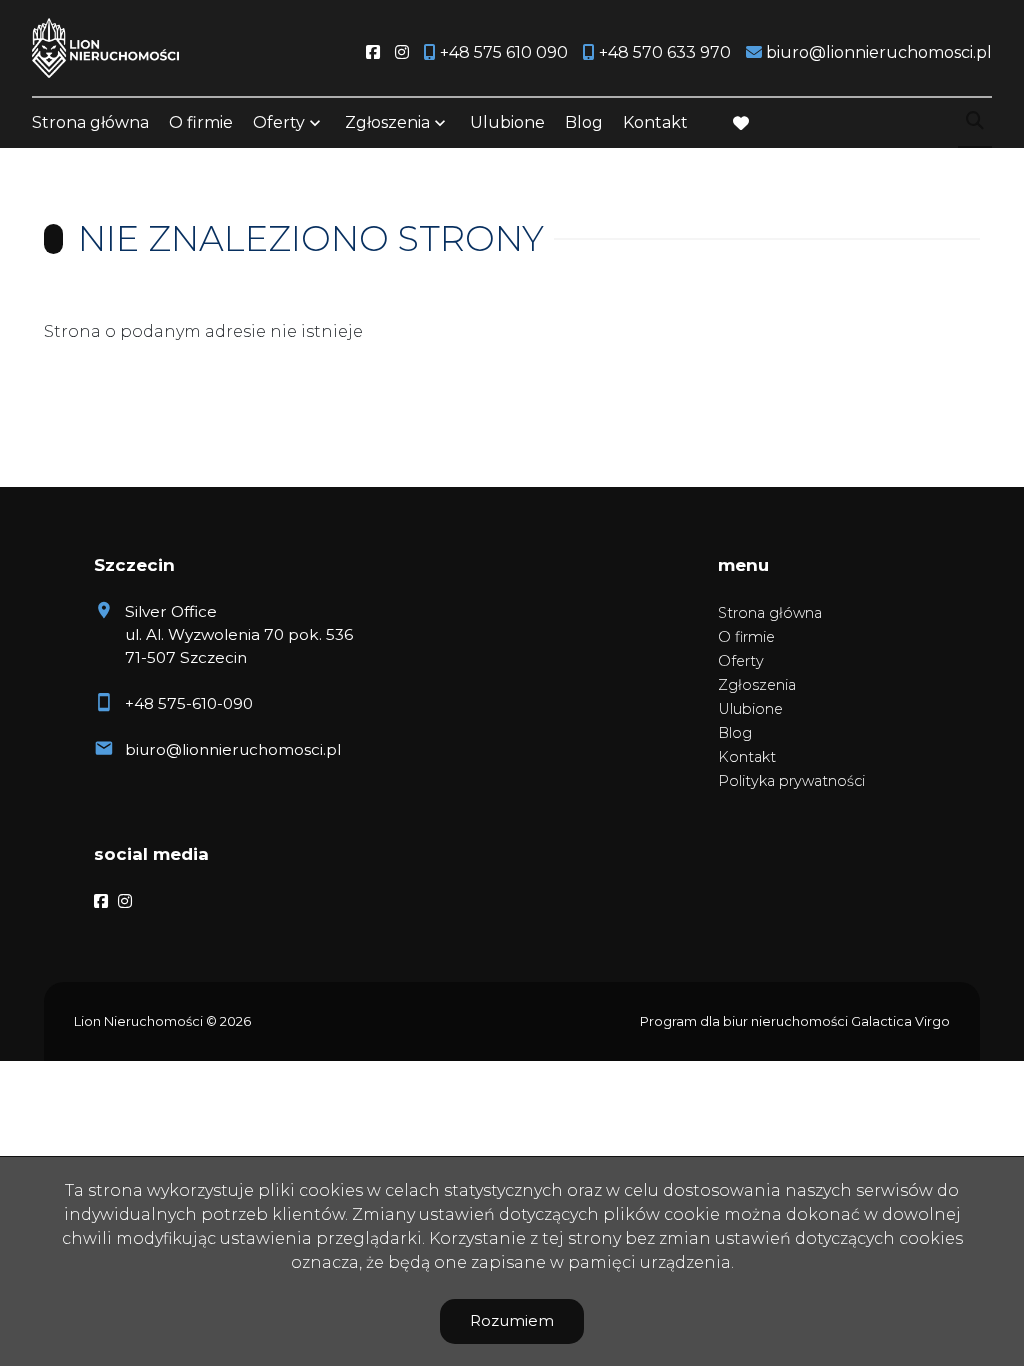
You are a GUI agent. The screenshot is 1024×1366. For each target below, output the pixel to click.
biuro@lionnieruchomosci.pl (233, 749)
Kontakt (655, 122)
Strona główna (90, 122)
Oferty (279, 122)
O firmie (201, 122)
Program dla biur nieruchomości (745, 1021)
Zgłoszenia (757, 685)
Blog (584, 122)
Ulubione (507, 122)
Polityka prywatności (791, 781)
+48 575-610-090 (189, 703)
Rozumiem (512, 1320)
